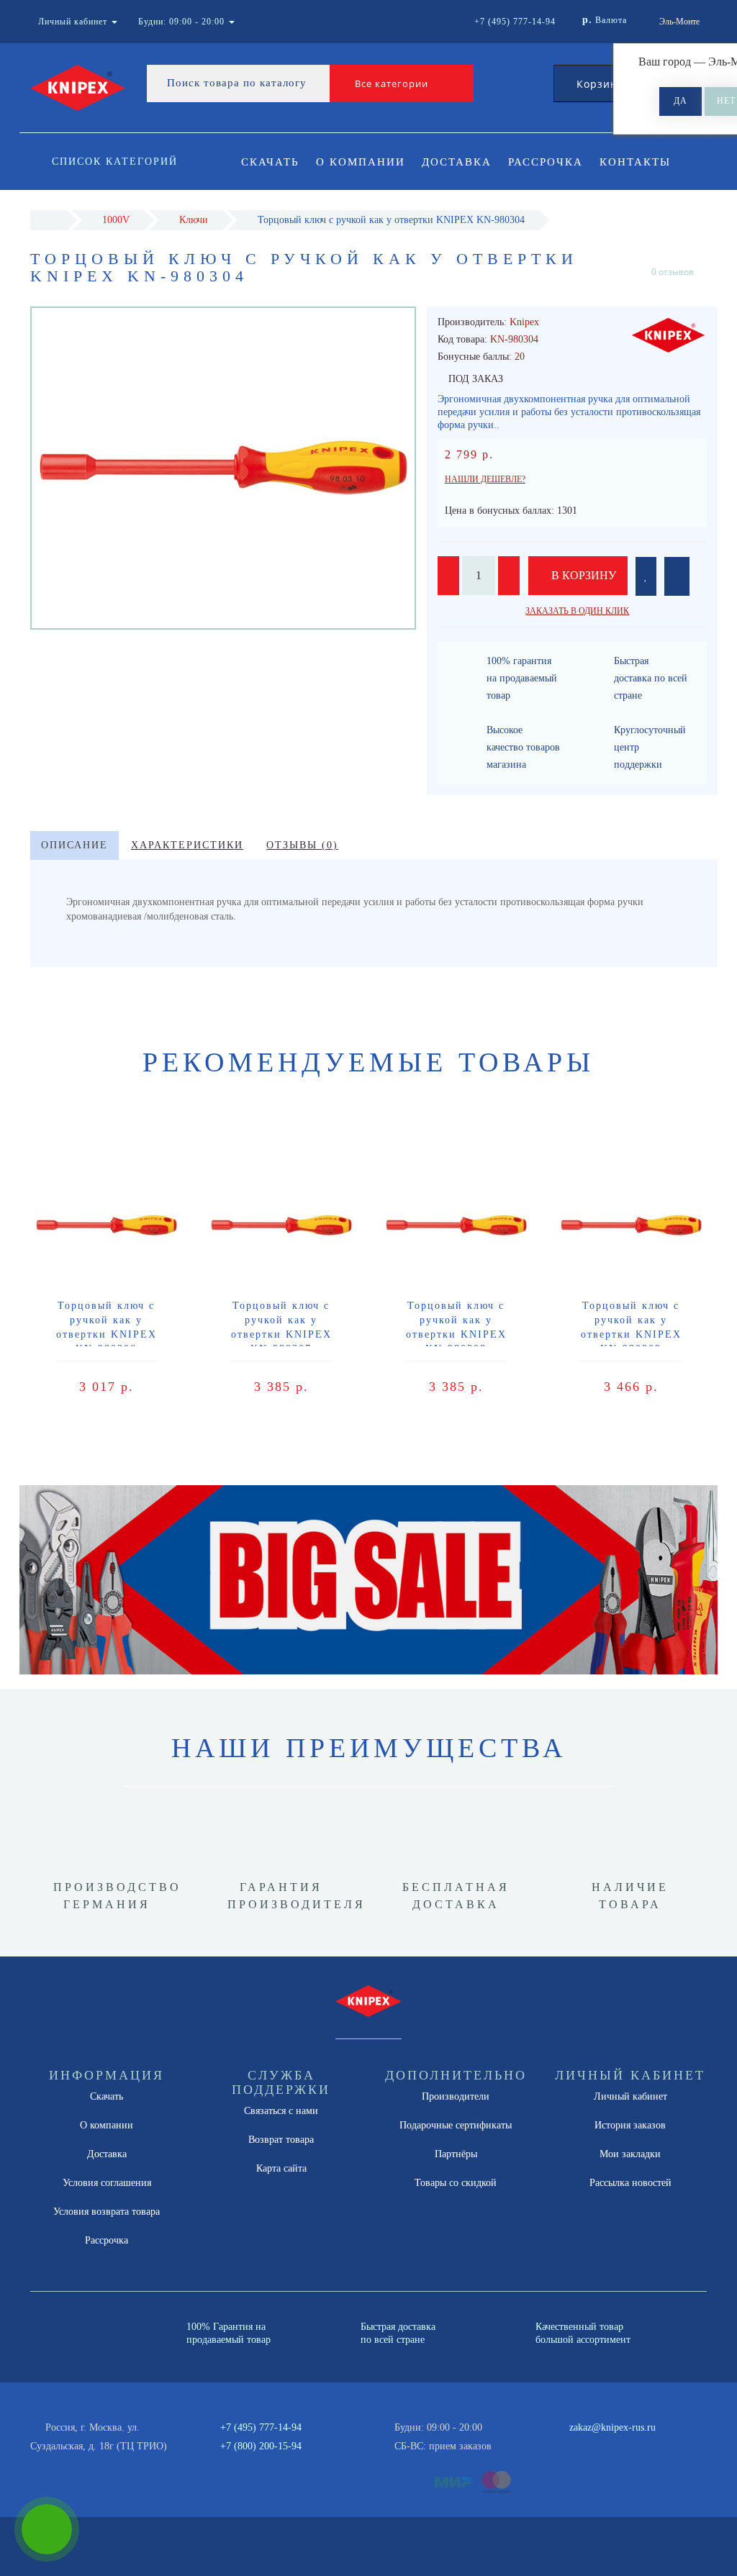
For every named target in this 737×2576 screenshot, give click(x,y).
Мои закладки (630, 2154)
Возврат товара (281, 2140)
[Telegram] (585, 2446)
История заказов (630, 2125)
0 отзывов (673, 272)
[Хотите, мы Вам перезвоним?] (47, 2529)
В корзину (582, 575)
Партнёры (456, 2154)
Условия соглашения (107, 2183)
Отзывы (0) (302, 845)
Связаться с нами (281, 2111)
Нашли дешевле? (485, 479)
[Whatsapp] (561, 2444)
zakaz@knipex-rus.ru (612, 2427)
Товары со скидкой (456, 2183)
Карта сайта (281, 2168)
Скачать (270, 162)
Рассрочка (546, 162)
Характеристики (187, 845)
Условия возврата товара (107, 2212)
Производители (456, 2096)
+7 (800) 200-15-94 (261, 2446)
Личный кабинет (630, 2096)
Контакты (635, 162)
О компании (361, 162)
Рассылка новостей (630, 2183)
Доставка (457, 162)
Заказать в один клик (577, 611)
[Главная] (49, 220)
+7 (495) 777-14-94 (261, 2427)
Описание (74, 845)
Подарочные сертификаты (456, 2125)
